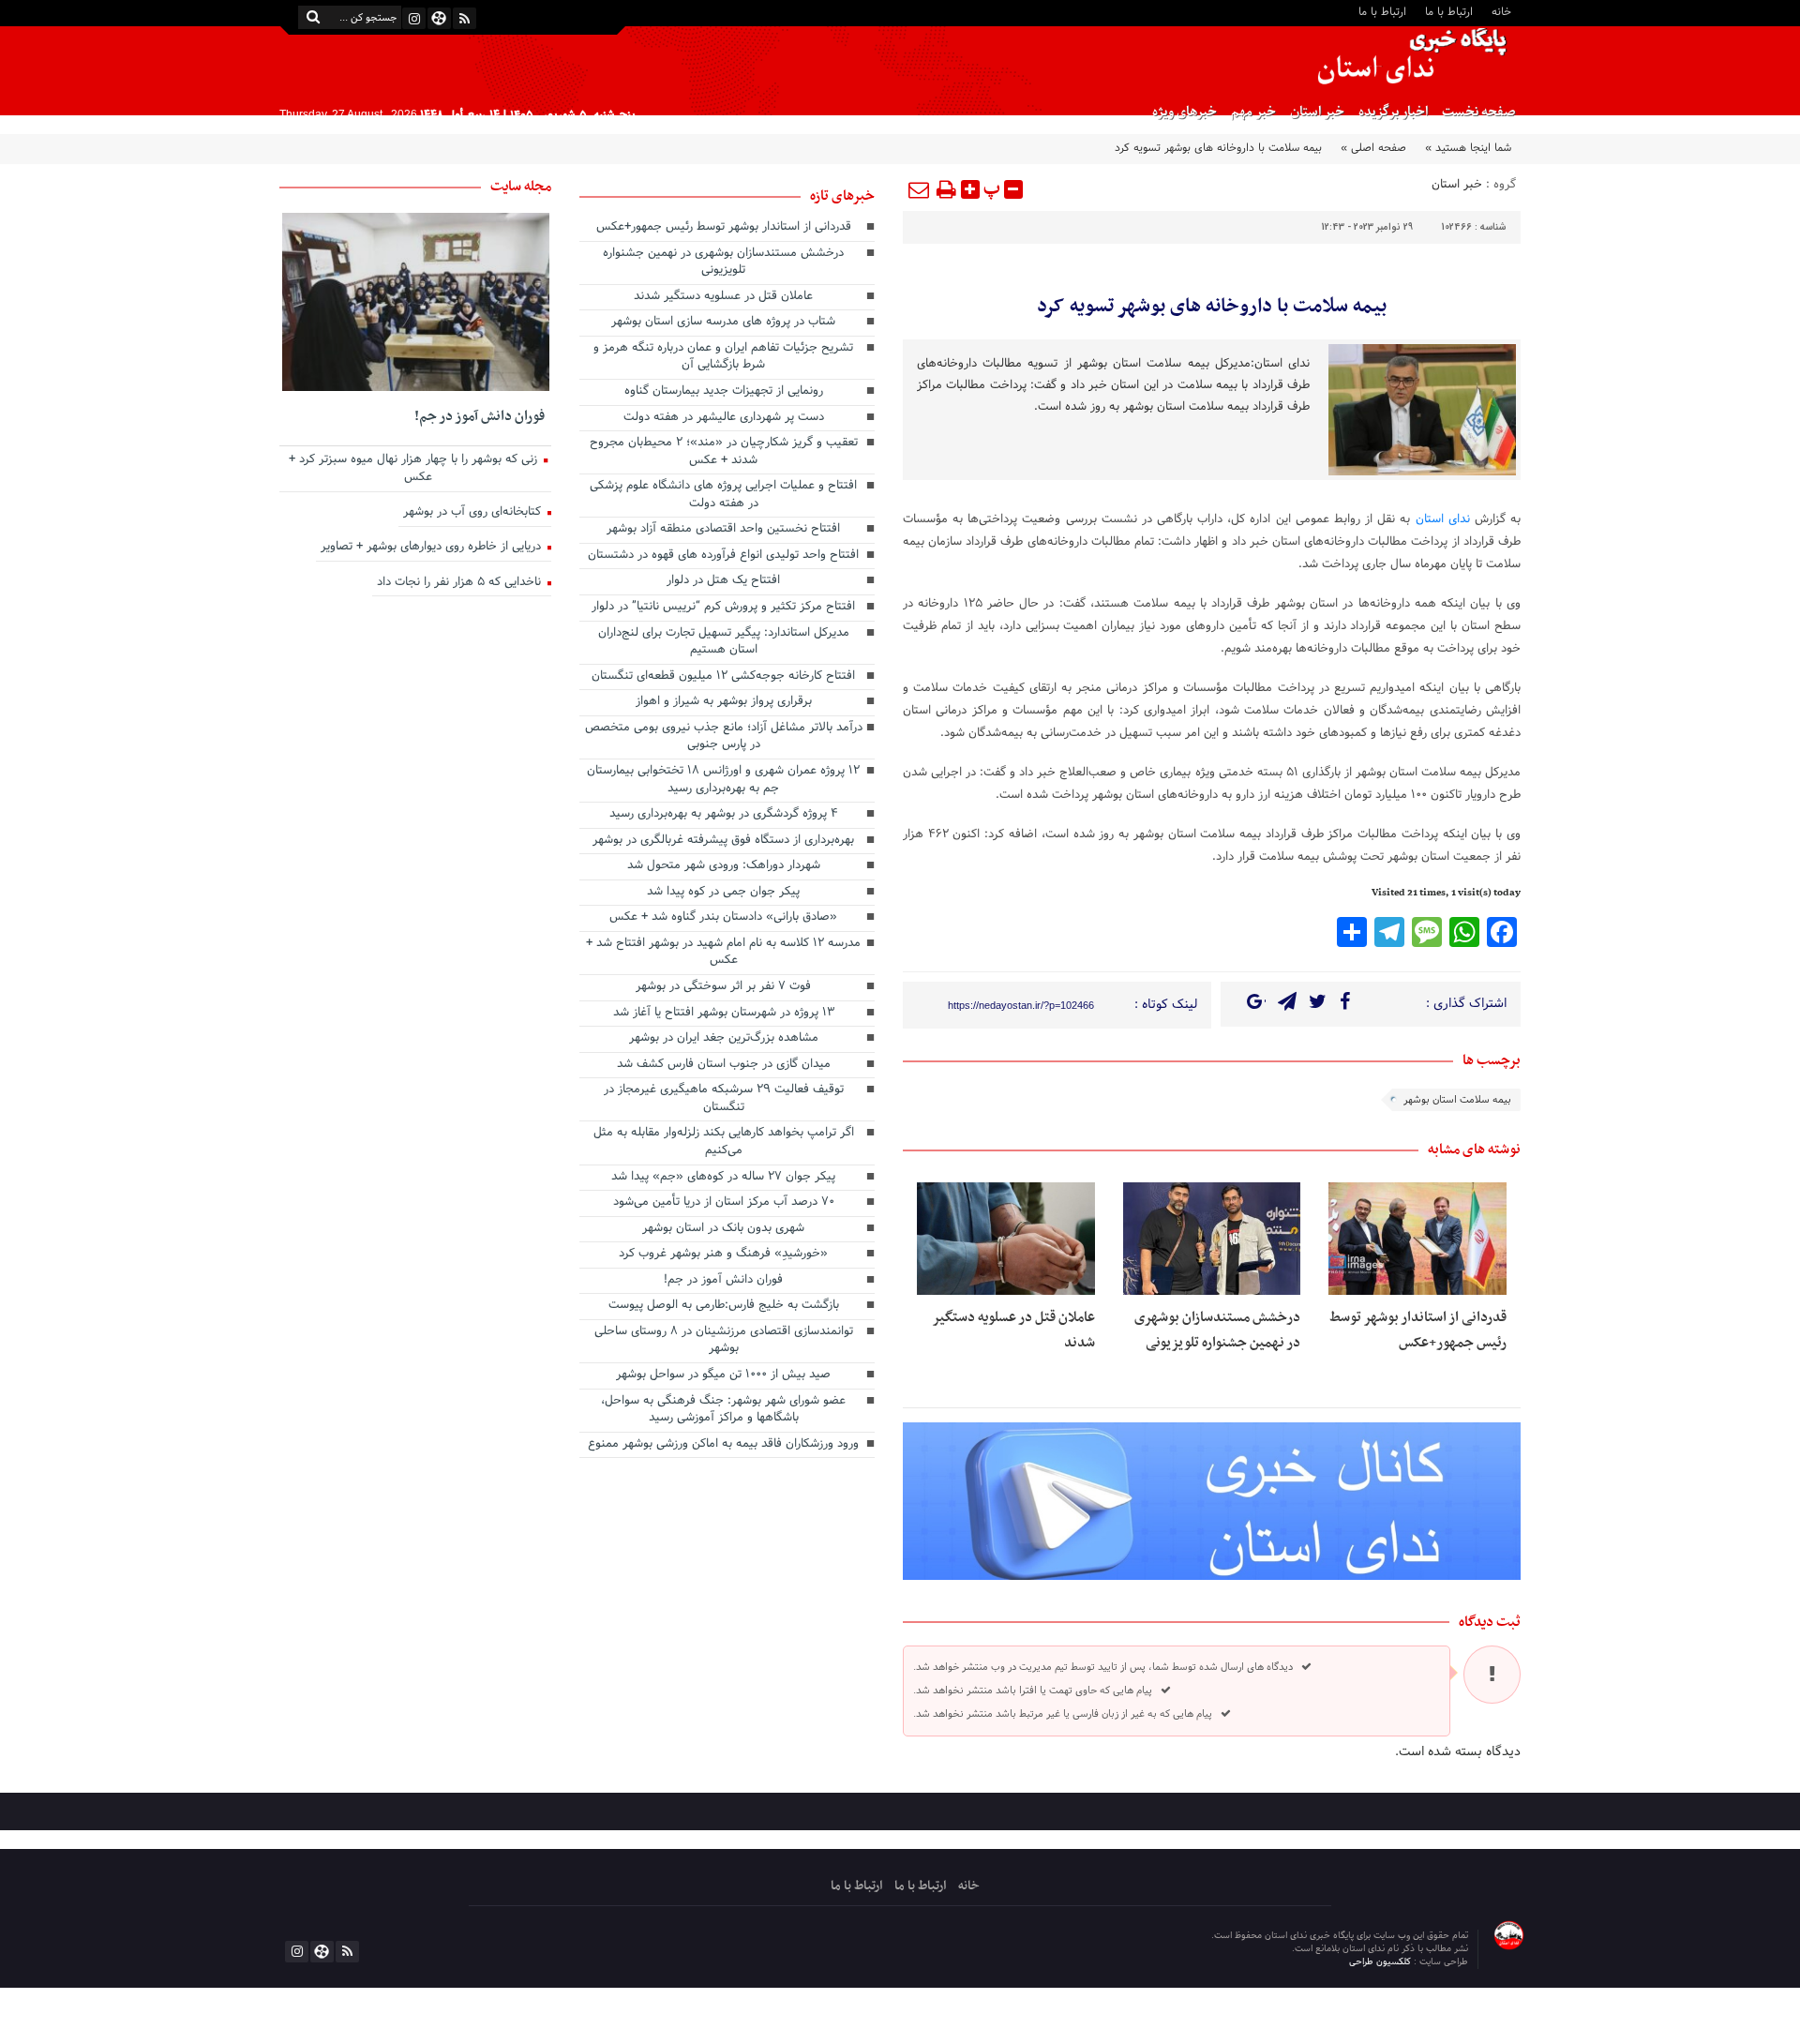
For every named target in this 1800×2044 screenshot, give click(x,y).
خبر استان (1317, 112)
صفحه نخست (1479, 112)
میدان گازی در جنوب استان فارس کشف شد (724, 1065)
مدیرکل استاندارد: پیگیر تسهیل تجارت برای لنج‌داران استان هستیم (724, 643)
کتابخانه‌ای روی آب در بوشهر (474, 513)
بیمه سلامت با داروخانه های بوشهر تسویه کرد (1212, 307)
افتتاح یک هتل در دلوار (723, 581)
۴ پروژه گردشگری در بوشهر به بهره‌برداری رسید (724, 815)
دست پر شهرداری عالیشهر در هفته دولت (724, 418)
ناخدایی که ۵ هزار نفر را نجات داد (461, 583)
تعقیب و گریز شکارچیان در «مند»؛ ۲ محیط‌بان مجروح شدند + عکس (724, 452)
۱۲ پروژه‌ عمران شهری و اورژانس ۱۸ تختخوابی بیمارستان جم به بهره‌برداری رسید (723, 781)
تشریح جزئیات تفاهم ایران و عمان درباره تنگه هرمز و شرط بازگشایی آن (723, 358)
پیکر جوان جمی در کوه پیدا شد (723, 893)
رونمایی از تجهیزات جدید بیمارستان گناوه (724, 392)
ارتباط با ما (1449, 11)
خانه (1501, 11)
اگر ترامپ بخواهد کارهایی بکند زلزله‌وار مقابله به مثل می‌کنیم (724, 1142)
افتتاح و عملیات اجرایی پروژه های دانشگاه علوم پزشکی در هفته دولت (723, 496)
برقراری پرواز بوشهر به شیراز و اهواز (724, 702)
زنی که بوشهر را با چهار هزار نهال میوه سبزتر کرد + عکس (415, 469)
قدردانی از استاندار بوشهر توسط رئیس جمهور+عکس (1418, 1330)
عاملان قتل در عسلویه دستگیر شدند (723, 297)
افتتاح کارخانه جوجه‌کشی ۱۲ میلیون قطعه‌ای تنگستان (723, 677)
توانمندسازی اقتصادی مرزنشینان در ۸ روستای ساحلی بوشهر (724, 1341)
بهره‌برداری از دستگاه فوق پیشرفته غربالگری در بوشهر (723, 841)
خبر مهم (1253, 112)
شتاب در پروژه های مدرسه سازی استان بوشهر (723, 323)
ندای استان (1445, 519)
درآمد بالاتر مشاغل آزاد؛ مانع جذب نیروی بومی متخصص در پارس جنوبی (724, 737)
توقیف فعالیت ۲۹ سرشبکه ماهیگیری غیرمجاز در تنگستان (724, 1099)
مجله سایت (521, 187)
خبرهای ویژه (1185, 112)
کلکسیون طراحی (1381, 1962)
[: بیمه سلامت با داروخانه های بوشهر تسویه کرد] (920, 189)
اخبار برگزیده (1393, 112)
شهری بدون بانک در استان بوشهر (723, 1229)
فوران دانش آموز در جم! (723, 1281)
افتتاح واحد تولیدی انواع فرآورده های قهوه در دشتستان (723, 556)
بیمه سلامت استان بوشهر (1457, 1100)
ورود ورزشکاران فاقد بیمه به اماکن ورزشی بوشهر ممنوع (723, 1445)
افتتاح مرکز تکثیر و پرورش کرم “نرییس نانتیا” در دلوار (723, 608)
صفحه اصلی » (1373, 148)
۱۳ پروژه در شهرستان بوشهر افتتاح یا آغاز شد (724, 1014)
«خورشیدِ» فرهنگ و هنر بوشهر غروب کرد (723, 1255)
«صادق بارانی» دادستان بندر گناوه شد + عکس (723, 918)
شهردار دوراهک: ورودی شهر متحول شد (724, 866)
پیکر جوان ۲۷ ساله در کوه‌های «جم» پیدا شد (723, 1178)
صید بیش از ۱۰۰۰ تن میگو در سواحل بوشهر (723, 1375)
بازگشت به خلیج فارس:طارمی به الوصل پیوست (724, 1306)
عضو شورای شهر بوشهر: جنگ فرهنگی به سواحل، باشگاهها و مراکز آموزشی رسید (723, 1411)
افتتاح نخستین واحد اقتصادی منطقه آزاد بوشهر (723, 530)
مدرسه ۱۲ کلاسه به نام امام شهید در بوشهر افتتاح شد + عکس (723, 953)
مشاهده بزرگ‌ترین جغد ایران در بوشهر (724, 1039)
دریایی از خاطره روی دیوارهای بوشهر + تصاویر (433, 548)
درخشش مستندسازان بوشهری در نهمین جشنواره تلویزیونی (1217, 1330)
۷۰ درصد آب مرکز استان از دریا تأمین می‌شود (724, 1203)
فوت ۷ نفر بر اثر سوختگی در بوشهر (723, 987)
